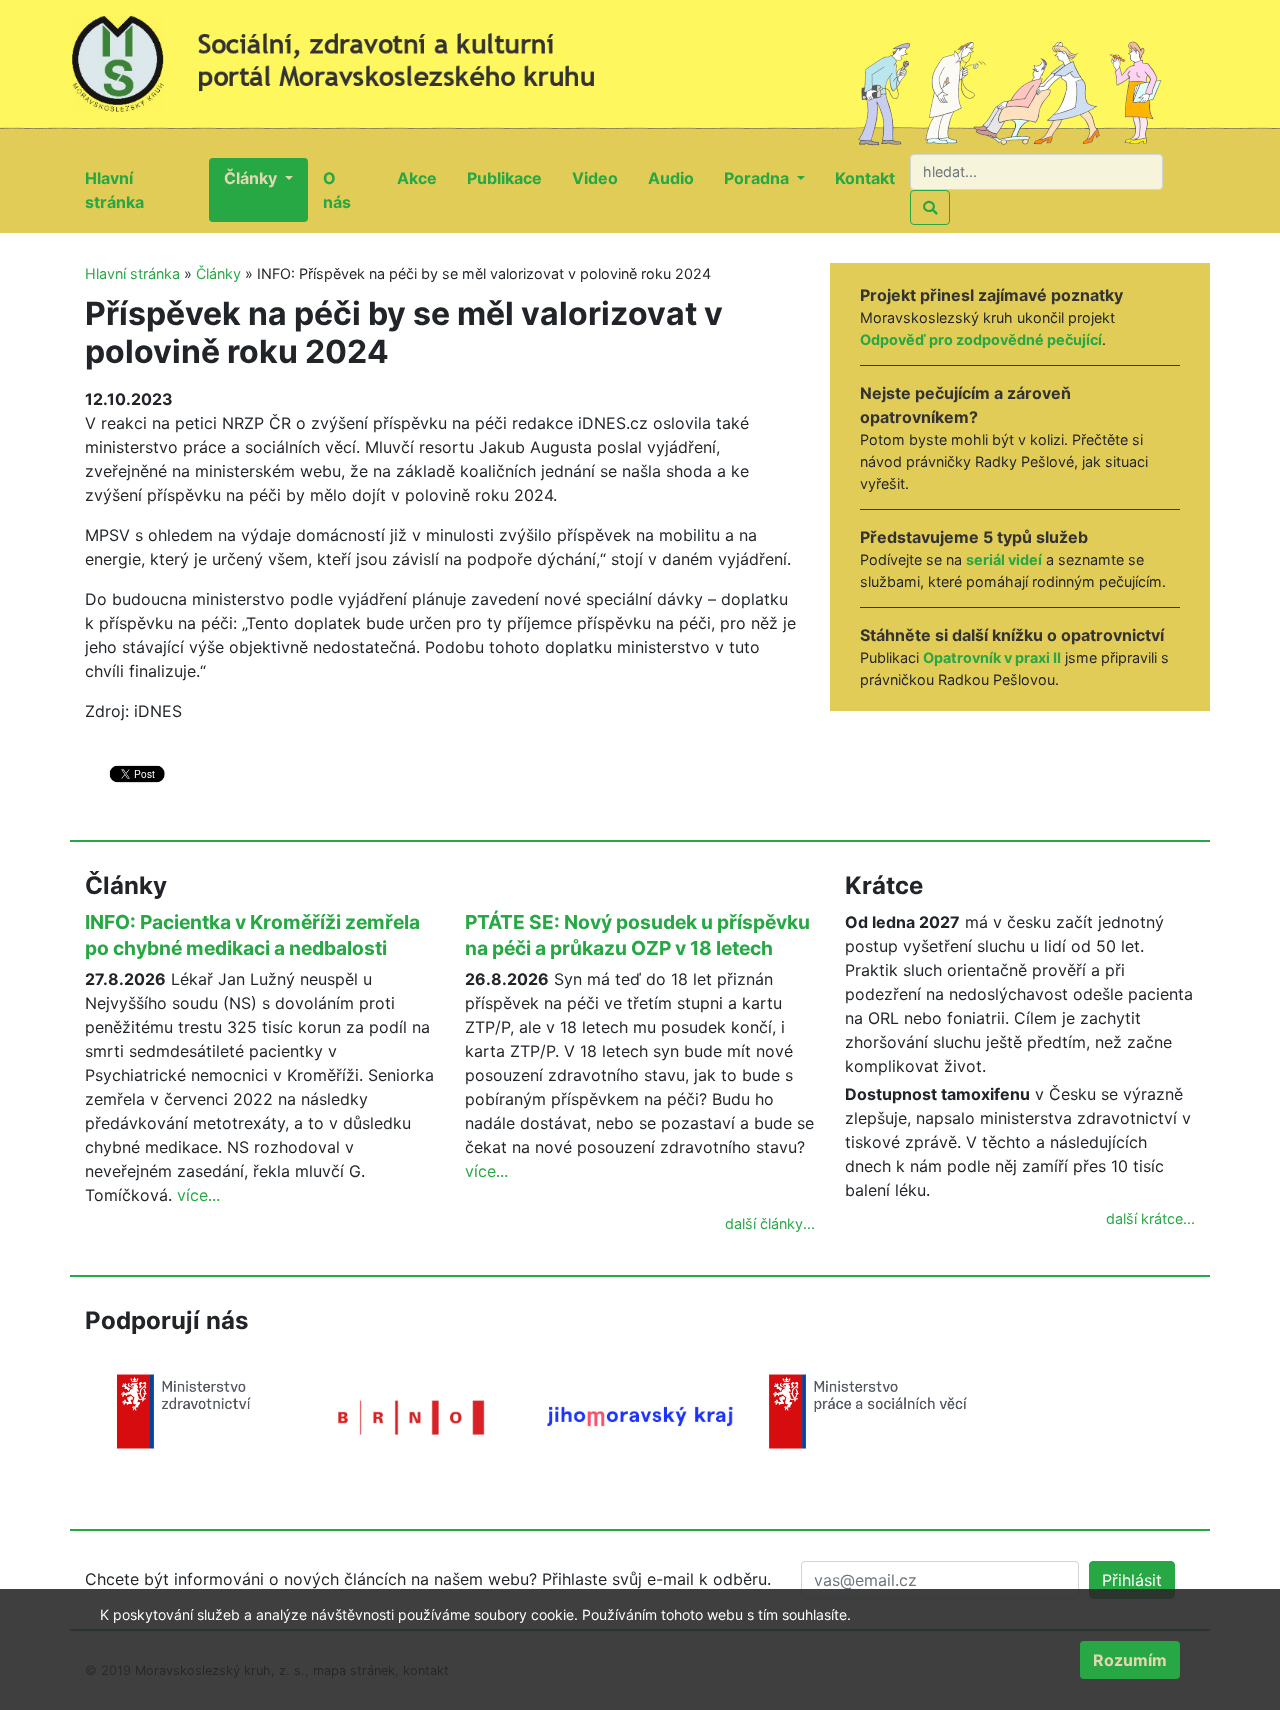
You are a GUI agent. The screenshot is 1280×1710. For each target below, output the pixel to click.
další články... (770, 1223)
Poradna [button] (758, 178)
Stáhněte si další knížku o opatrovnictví (1012, 635)
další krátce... (1150, 1218)
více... (198, 1195)
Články (218, 273)
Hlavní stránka (147, 190)
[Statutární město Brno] (412, 1416)
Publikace (512, 177)
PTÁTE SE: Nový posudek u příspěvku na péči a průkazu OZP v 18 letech (637, 935)
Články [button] (252, 178)
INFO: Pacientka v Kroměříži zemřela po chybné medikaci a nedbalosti (252, 935)
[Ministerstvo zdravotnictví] (184, 1410)
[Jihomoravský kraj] (640, 1415)
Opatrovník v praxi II (992, 657)
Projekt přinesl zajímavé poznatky (991, 295)
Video (602, 177)
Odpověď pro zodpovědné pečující (981, 339)
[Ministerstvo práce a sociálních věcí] (868, 1410)
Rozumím (1130, 1660)
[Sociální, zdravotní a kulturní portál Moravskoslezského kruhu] (355, 55)
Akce (424, 177)
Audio (678, 177)
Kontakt (872, 177)
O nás (352, 190)
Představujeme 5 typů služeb (974, 537)
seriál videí (1004, 559)
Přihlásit (1132, 1580)
